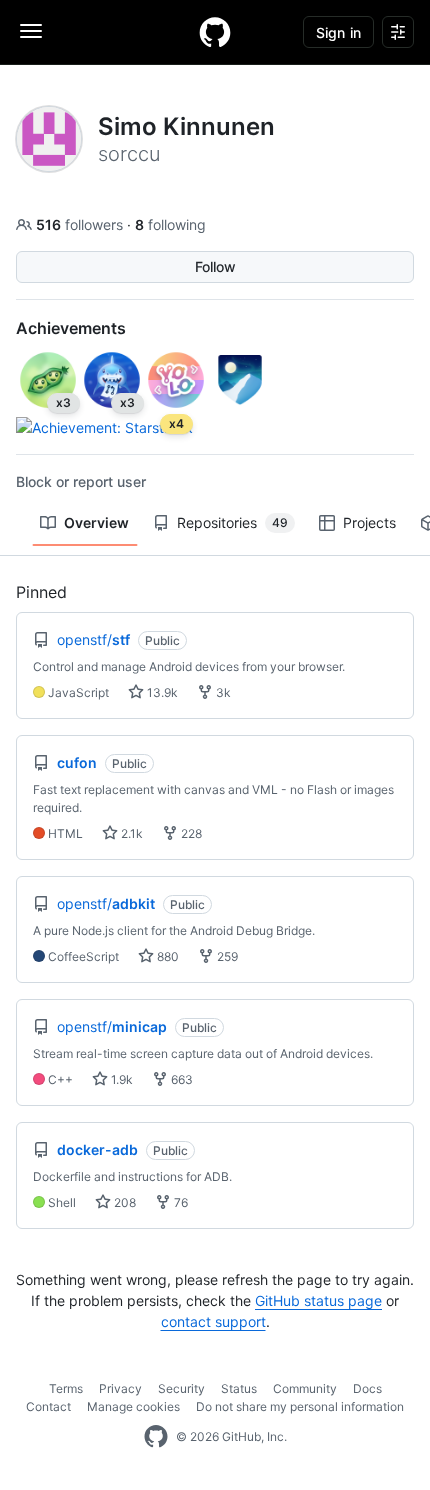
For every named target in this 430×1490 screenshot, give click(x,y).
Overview (96, 522)
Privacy (120, 1388)
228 (190, 833)
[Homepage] (215, 32)
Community (305, 1388)
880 (166, 956)
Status (239, 1388)
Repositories (232, 522)
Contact (48, 1406)
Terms (66, 1388)
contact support (213, 1321)
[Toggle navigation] (31, 31)
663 (180, 1079)
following (170, 224)
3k (222, 692)
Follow (215, 266)
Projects (369, 522)
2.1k (130, 833)
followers (81, 224)
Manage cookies (133, 1406)
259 (226, 956)
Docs (367, 1388)
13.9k (161, 692)
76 (179, 1202)
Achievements (71, 328)
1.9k (120, 1079)
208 (123, 1202)
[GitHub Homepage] (156, 1437)
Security (181, 1388)
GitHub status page (318, 1300)
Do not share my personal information (300, 1406)
